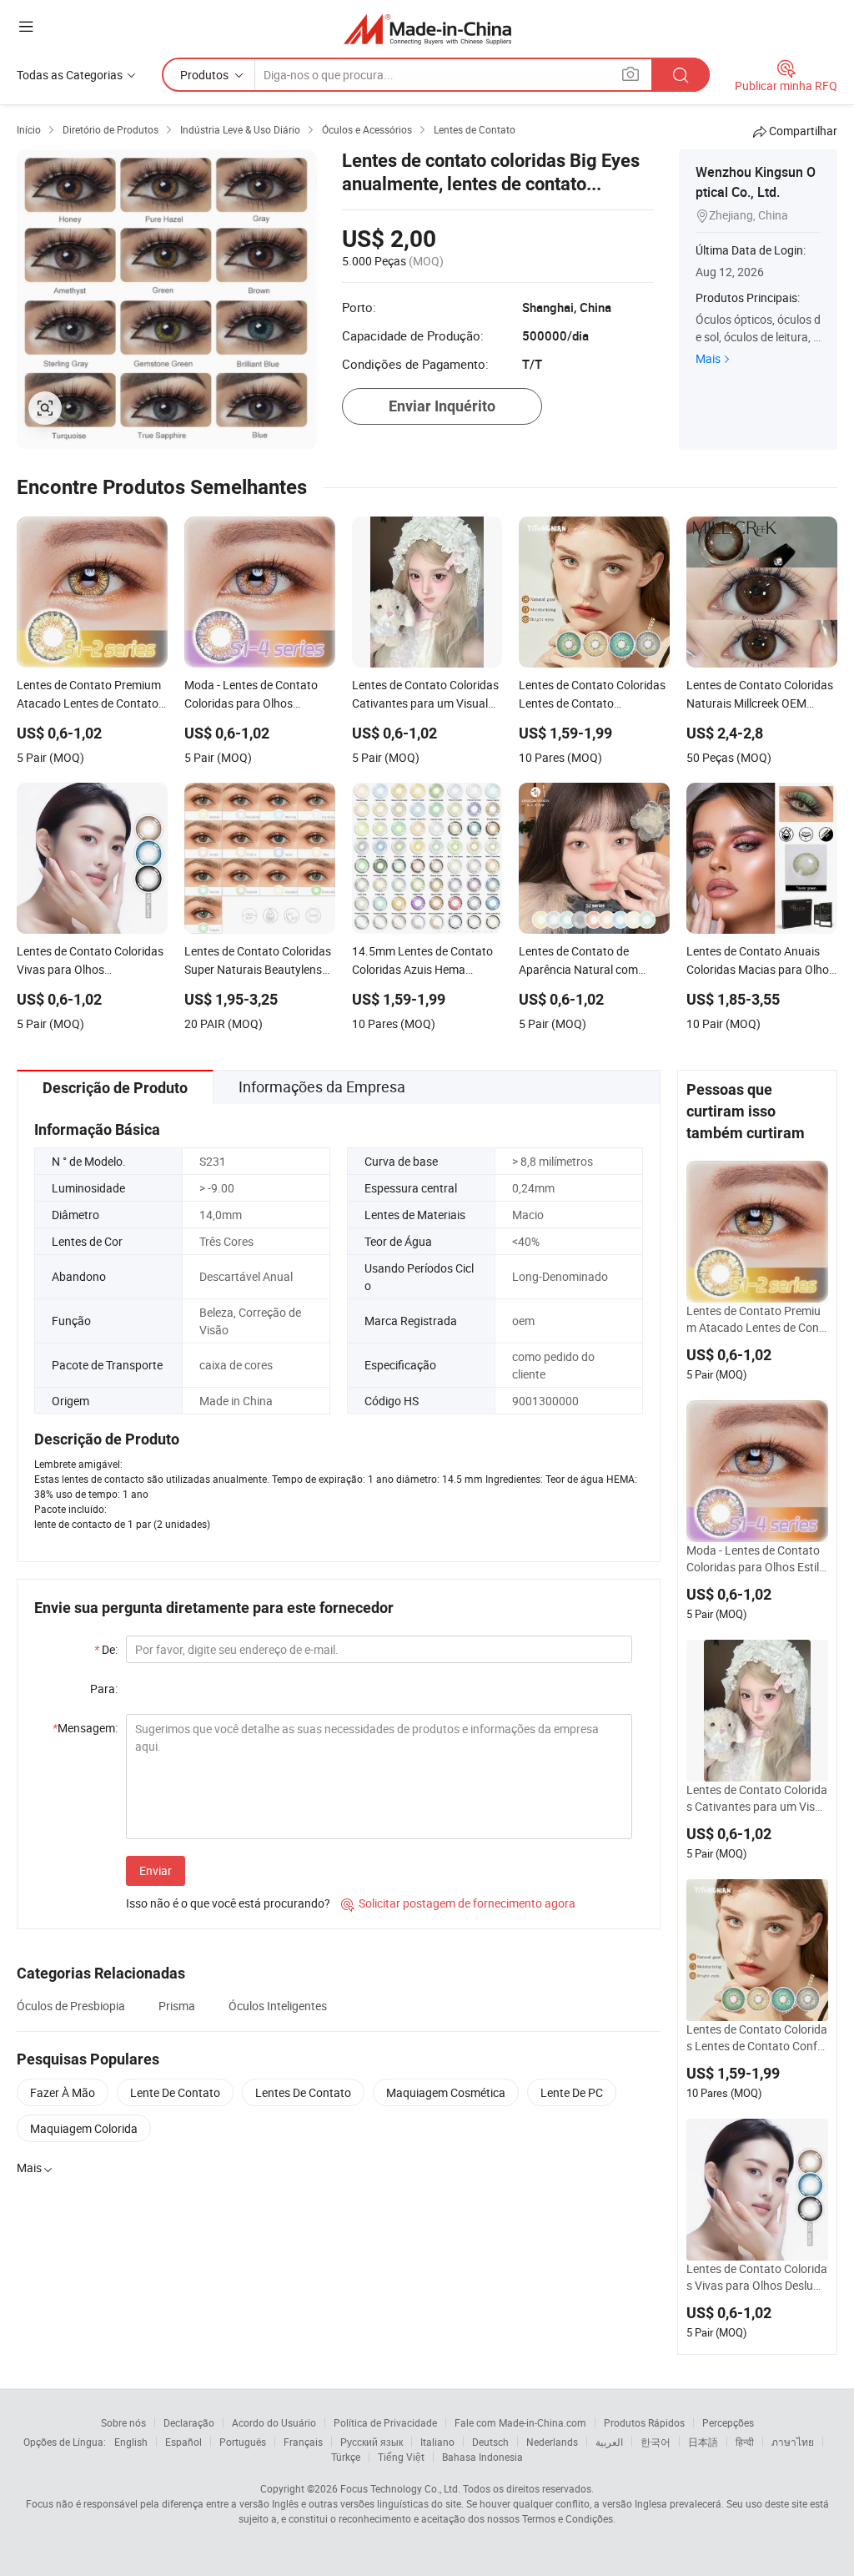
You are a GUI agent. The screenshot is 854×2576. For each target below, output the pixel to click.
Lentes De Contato (303, 2092)
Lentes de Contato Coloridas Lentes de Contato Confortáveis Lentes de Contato (757, 2038)
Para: (104, 1689)
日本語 (703, 2442)
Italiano (437, 2442)
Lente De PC (572, 2092)
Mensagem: (85, 1728)
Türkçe (346, 2457)
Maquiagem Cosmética (446, 2092)
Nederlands (552, 2442)
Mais (708, 358)
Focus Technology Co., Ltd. (400, 2488)
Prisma (177, 2006)
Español (183, 2442)
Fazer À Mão (63, 2092)
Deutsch (490, 2442)
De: (106, 1649)
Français (303, 2442)
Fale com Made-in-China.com (520, 2422)
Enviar (156, 1870)
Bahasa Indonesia (482, 2457)
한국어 (656, 2442)
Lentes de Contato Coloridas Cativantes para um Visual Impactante (757, 1798)
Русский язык (372, 2442)
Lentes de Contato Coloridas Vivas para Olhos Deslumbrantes (757, 2277)
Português (243, 2442)
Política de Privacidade (385, 2422)
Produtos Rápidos (644, 2422)
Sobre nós (123, 2422)
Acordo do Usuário (274, 2422)
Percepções (728, 2422)
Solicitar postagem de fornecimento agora (458, 1903)
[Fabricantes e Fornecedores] (427, 29)
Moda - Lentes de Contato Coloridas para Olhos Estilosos (756, 1559)
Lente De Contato (175, 2092)
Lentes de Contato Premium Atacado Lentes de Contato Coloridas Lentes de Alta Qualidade (756, 1319)
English (131, 2442)
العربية (609, 2442)
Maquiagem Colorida (84, 2128)
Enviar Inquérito (442, 406)
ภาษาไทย (793, 2442)
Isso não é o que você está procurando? (228, 1903)
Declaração (189, 2422)
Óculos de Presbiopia (71, 2006)
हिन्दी (745, 2442)
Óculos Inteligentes (278, 2006)
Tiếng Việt (401, 2457)
